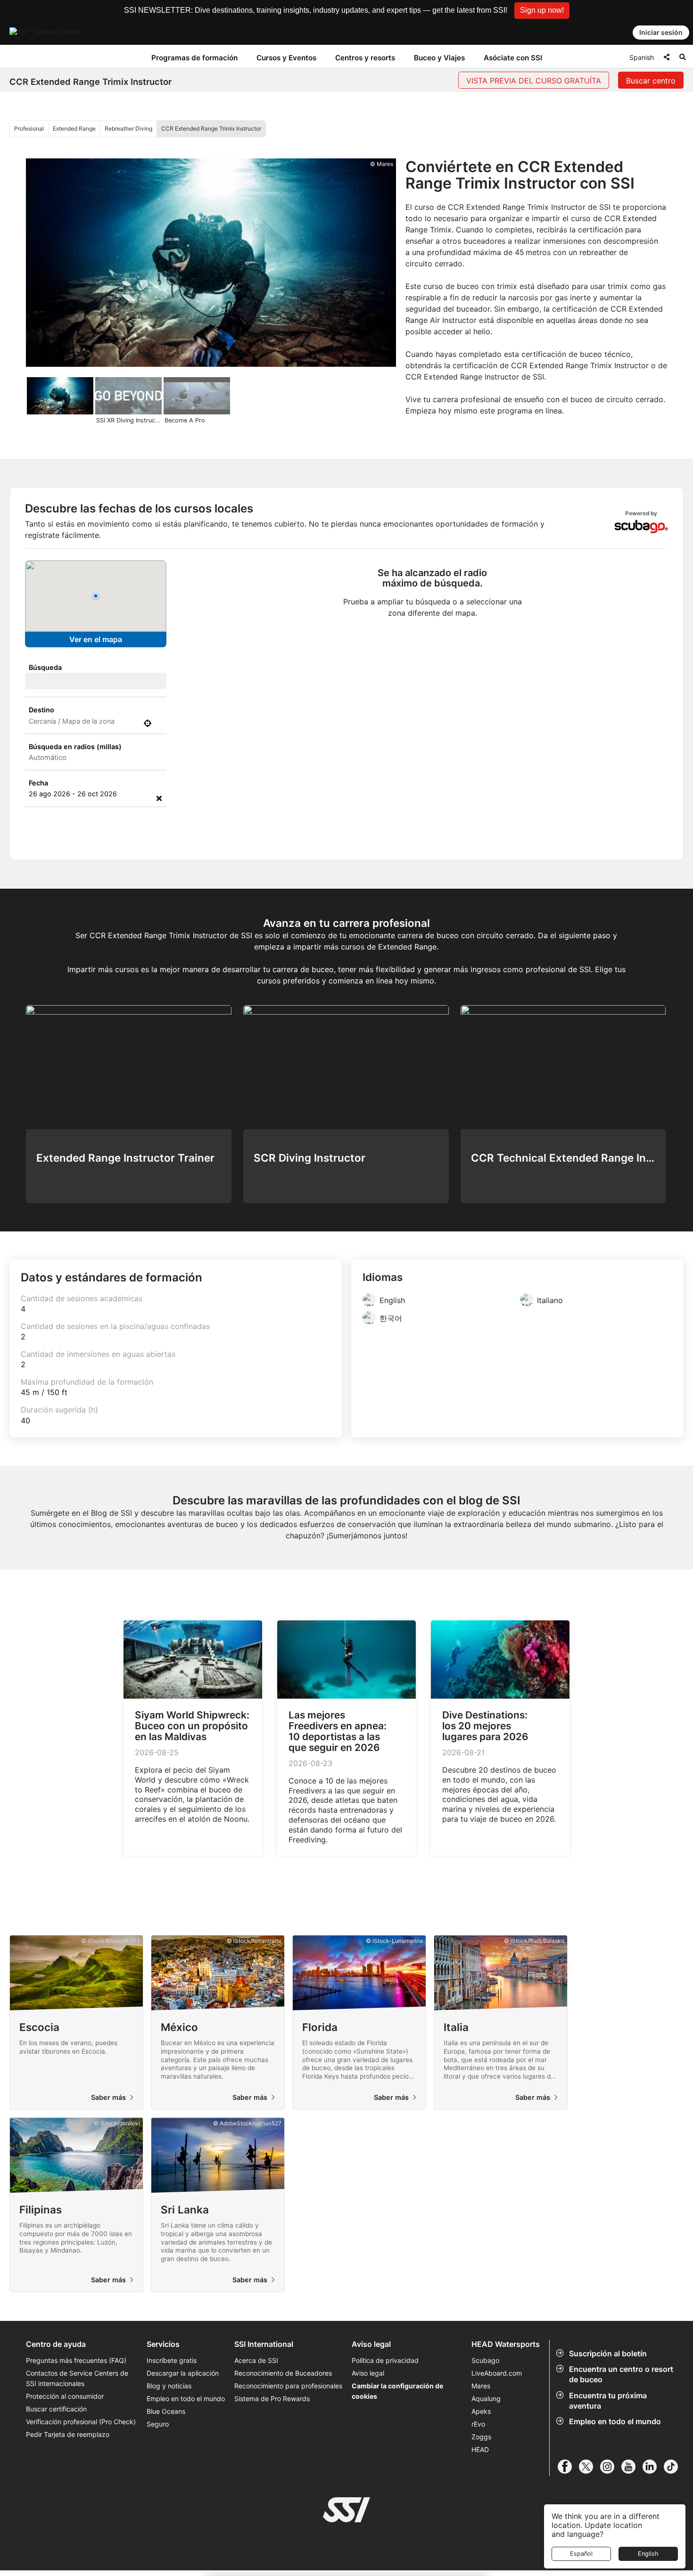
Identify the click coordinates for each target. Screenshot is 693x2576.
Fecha (38, 783)
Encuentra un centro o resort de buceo (621, 2374)
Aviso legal (368, 2373)
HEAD (480, 2449)
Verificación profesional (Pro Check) (81, 2422)
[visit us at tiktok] (674, 2467)
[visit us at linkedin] (653, 2467)
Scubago (485, 2360)
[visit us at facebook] (568, 2467)
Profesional (29, 128)
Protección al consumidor (65, 2396)
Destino (41, 710)
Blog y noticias (169, 2386)
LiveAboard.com (497, 2373)
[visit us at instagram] (611, 2467)
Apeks (481, 2411)
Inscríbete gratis (172, 2360)
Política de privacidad (385, 2360)
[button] (542, 11)
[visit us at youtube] (632, 2467)
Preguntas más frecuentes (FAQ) (76, 2360)
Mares (481, 2386)
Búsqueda (45, 667)
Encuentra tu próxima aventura (608, 2401)
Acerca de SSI (256, 2360)
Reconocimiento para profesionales (288, 2386)
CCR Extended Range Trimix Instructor (211, 128)
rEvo (478, 2424)
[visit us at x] (590, 2467)
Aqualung (486, 2398)
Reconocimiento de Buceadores (283, 2373)
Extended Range (74, 128)
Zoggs (481, 2437)
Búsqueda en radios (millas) (75, 747)
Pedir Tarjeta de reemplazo (68, 2434)
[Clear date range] (159, 798)
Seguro (158, 2424)
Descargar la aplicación (183, 2373)
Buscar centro (651, 81)
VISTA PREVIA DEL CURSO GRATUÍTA (534, 81)
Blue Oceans (166, 2411)
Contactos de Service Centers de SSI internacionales (77, 2378)
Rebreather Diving (128, 128)
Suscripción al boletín (608, 2353)
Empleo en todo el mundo (615, 2421)
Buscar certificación (56, 2409)
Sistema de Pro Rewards (272, 2398)
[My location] (148, 723)
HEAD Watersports (506, 2344)
